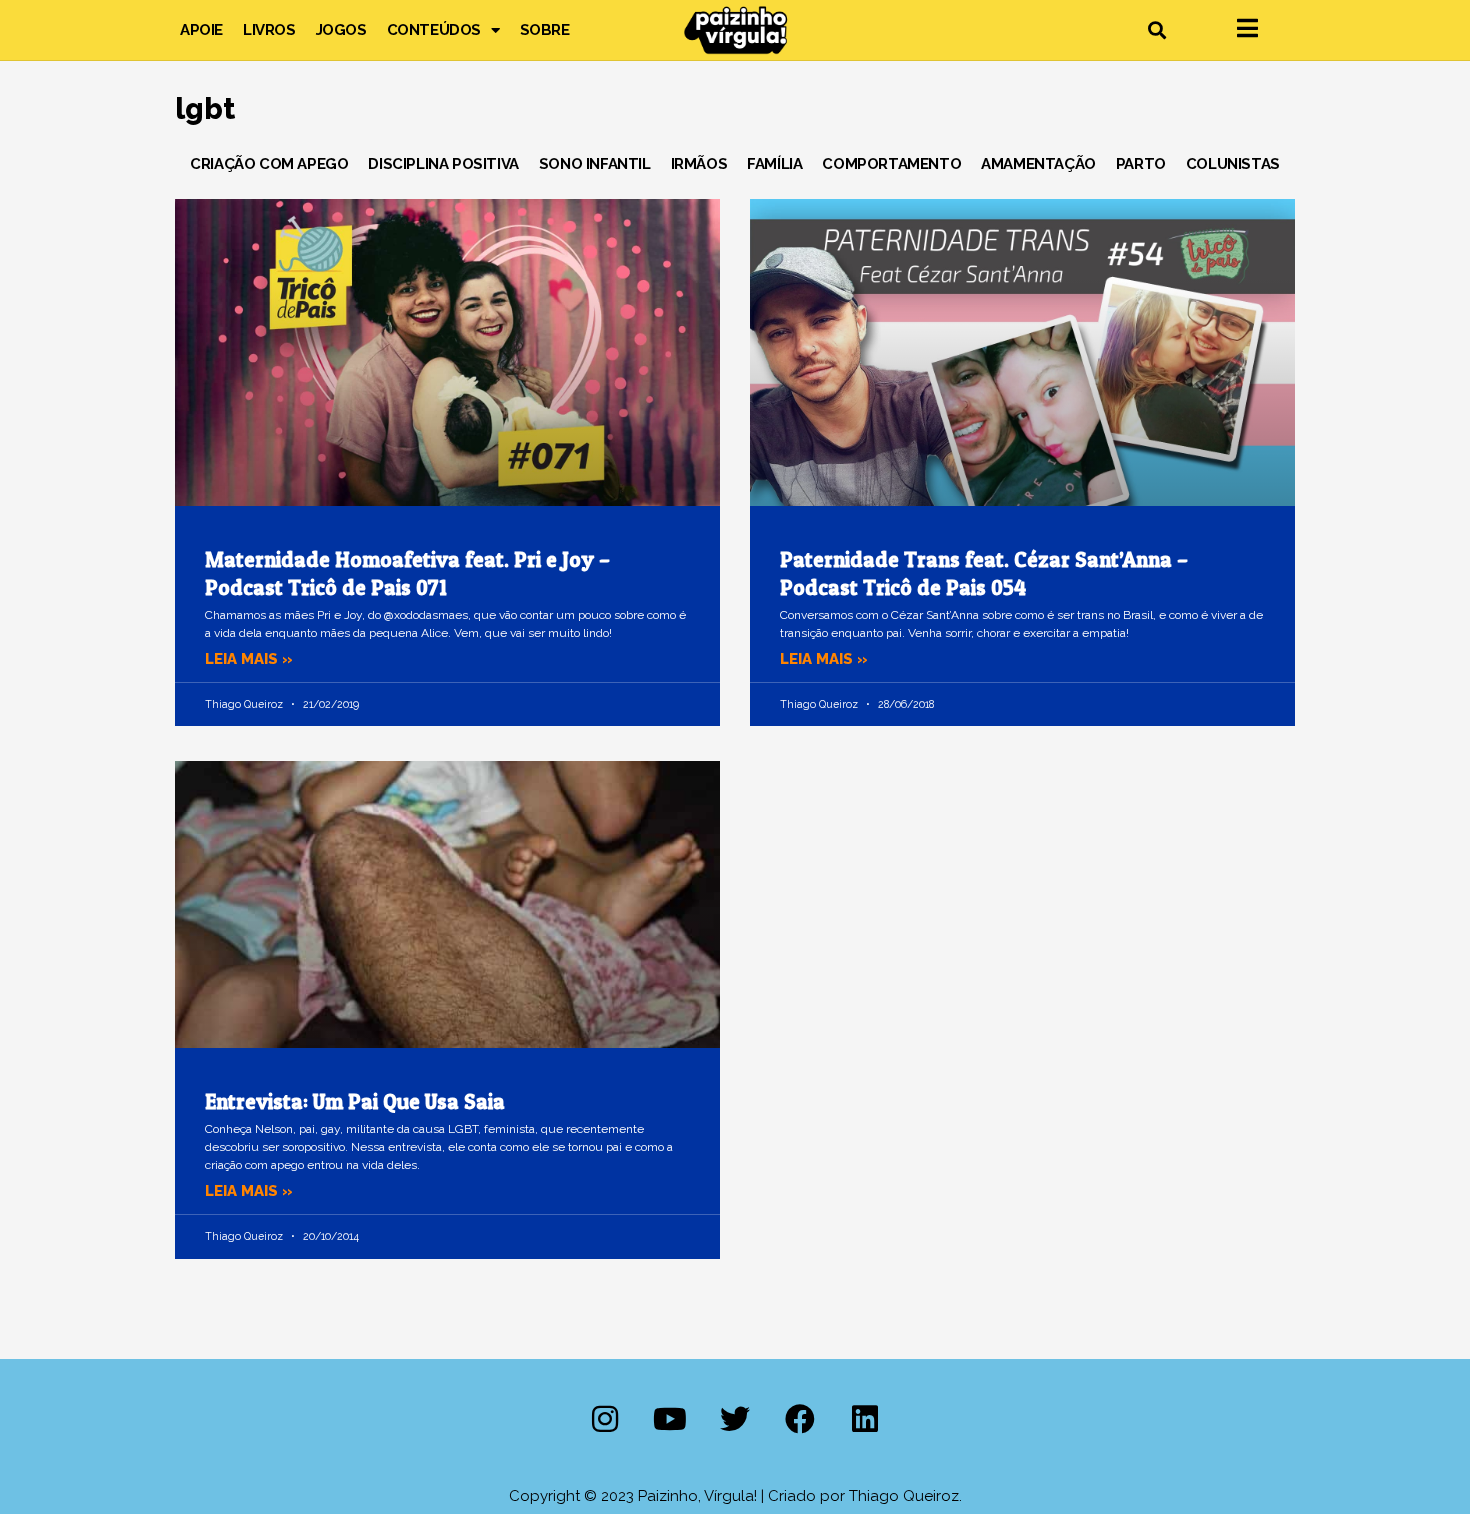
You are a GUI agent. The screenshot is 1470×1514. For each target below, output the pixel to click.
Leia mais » (249, 659)
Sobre (545, 30)
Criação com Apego (269, 164)
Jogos (341, 30)
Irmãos (699, 164)
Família (774, 164)
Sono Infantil (595, 164)
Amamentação (1038, 164)
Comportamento (891, 164)
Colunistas (1233, 164)
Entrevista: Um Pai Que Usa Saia (355, 1101)
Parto (1141, 164)
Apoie (201, 30)
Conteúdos (434, 30)
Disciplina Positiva (443, 164)
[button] (1156, 30)
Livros (269, 30)
